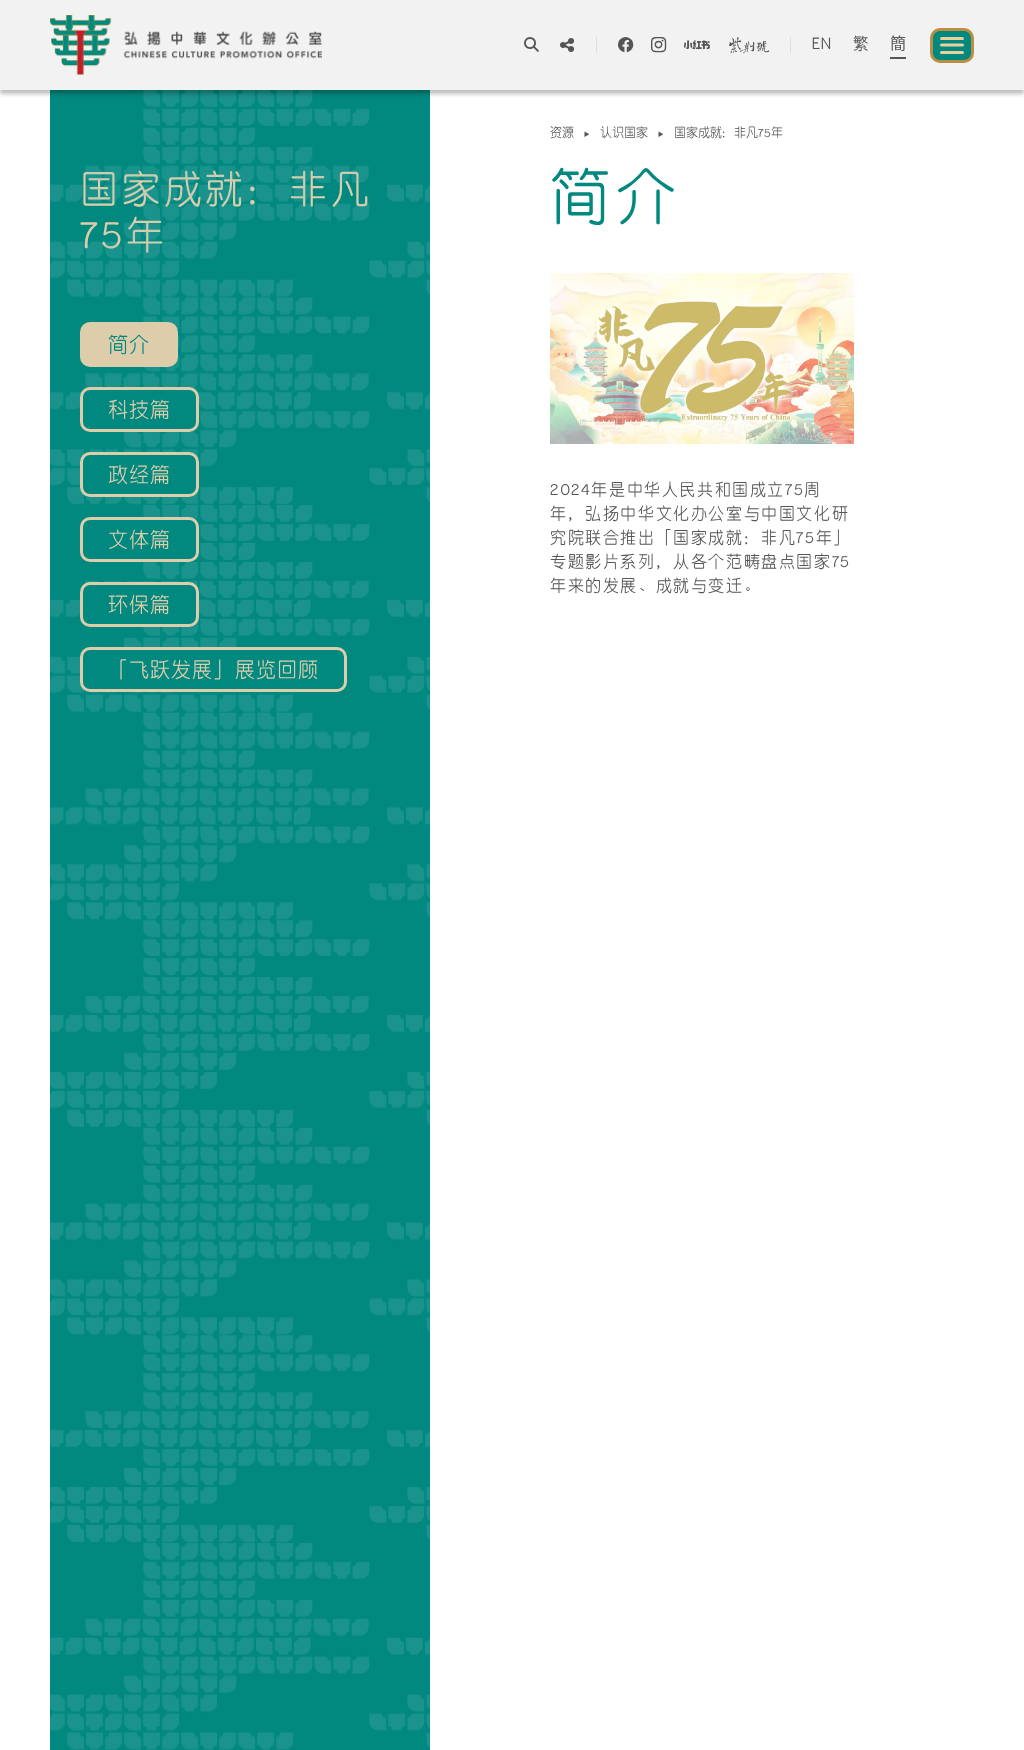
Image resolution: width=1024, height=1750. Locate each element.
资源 (562, 134)
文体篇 (139, 542)
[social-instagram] (658, 45)
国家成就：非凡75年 (728, 134)
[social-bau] (749, 45)
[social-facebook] (625, 45)
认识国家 (624, 134)
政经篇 (139, 477)
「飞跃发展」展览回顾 (213, 672)
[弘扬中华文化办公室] (186, 45)
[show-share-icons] (567, 45)
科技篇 (139, 412)
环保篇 (139, 607)
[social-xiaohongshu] (697, 45)
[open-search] (531, 45)
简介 (129, 347)
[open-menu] (952, 45)
